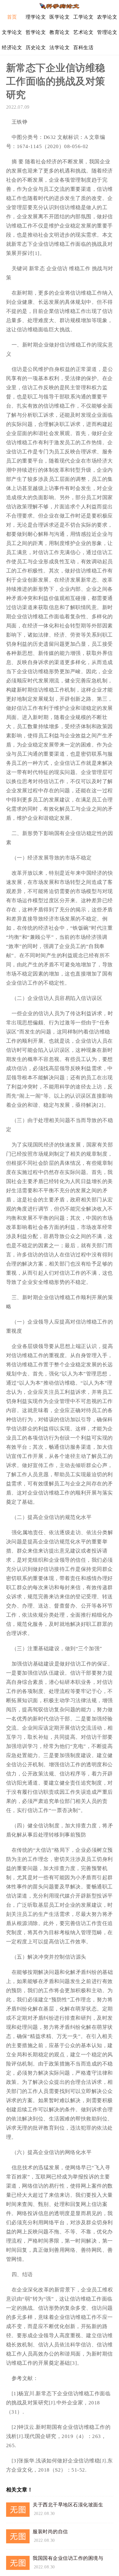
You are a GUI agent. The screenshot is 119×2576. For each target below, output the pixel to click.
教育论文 (60, 32)
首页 (12, 17)
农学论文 (107, 17)
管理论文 (107, 32)
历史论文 (36, 47)
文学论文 (12, 32)
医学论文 (60, 17)
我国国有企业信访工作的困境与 (68, 2558)
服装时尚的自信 (50, 2532)
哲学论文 (36, 32)
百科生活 (83, 47)
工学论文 (83, 17)
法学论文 (60, 47)
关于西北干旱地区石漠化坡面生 (68, 2505)
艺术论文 (83, 32)
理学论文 (36, 17)
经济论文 (12, 47)
